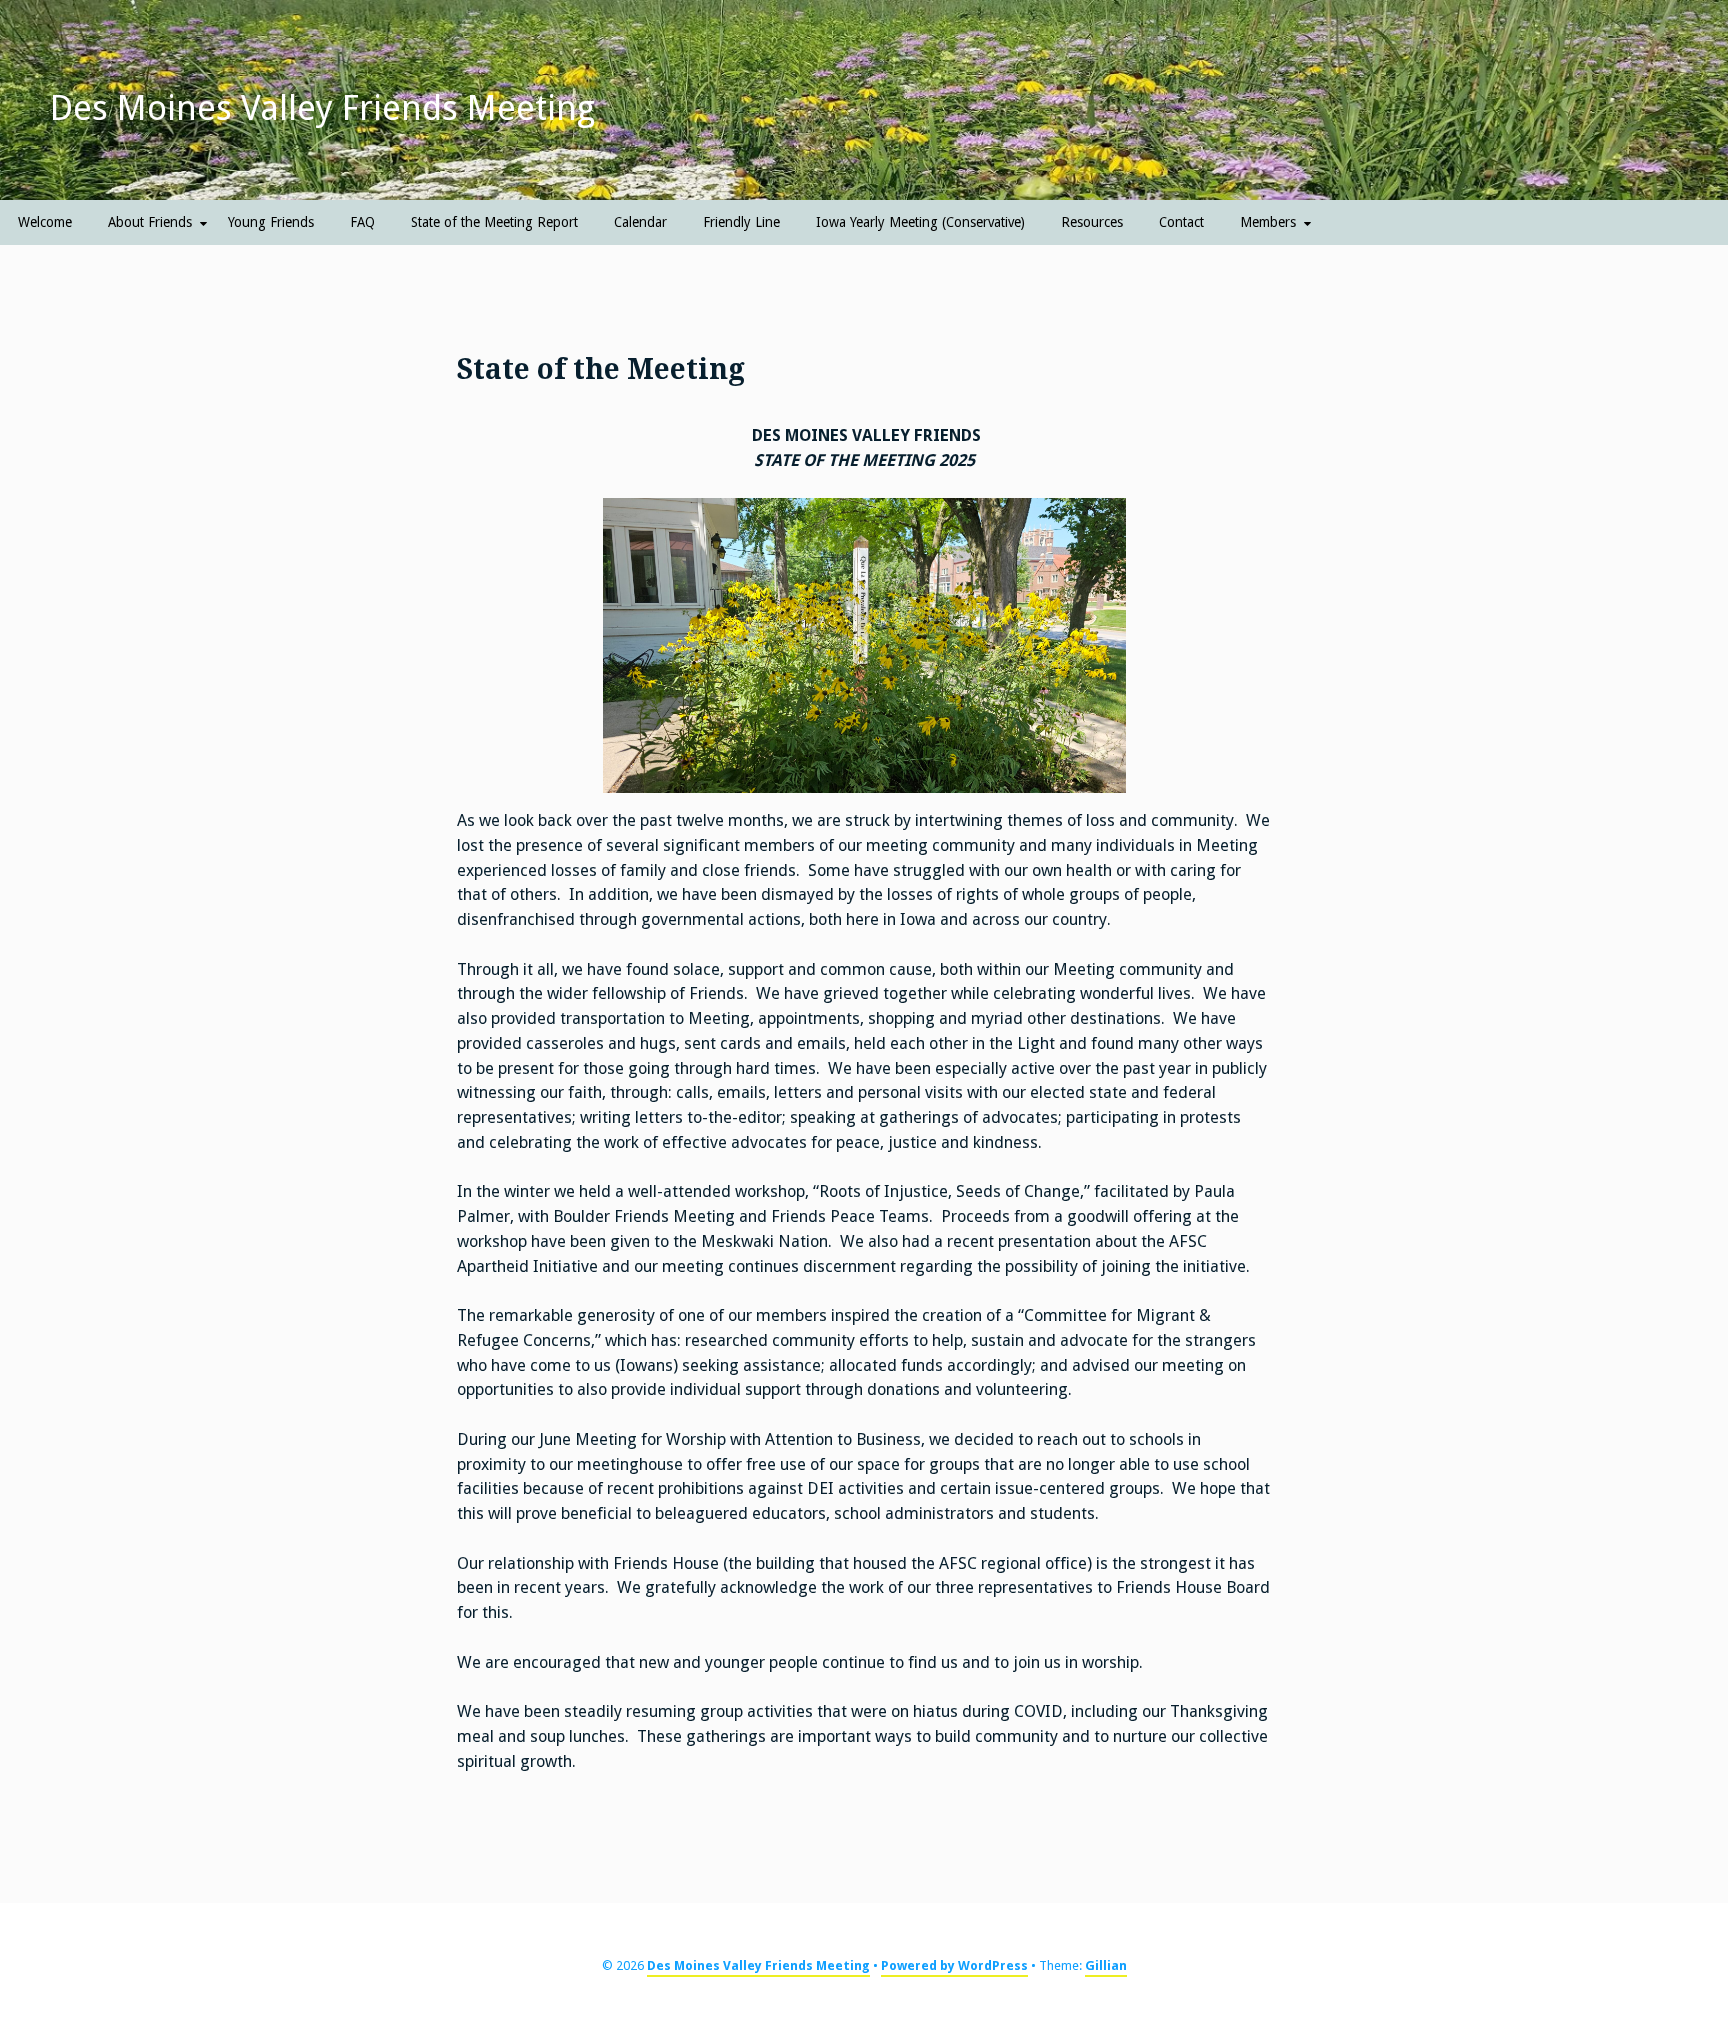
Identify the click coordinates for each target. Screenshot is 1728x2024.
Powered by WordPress (954, 1965)
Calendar (640, 222)
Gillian (1106, 1965)
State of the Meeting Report (494, 222)
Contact (1181, 222)
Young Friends (271, 222)
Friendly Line (741, 222)
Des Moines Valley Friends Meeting (322, 108)
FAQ (362, 222)
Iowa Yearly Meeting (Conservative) (920, 222)
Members (1268, 222)
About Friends (150, 222)
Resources (1092, 222)
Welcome (45, 222)
